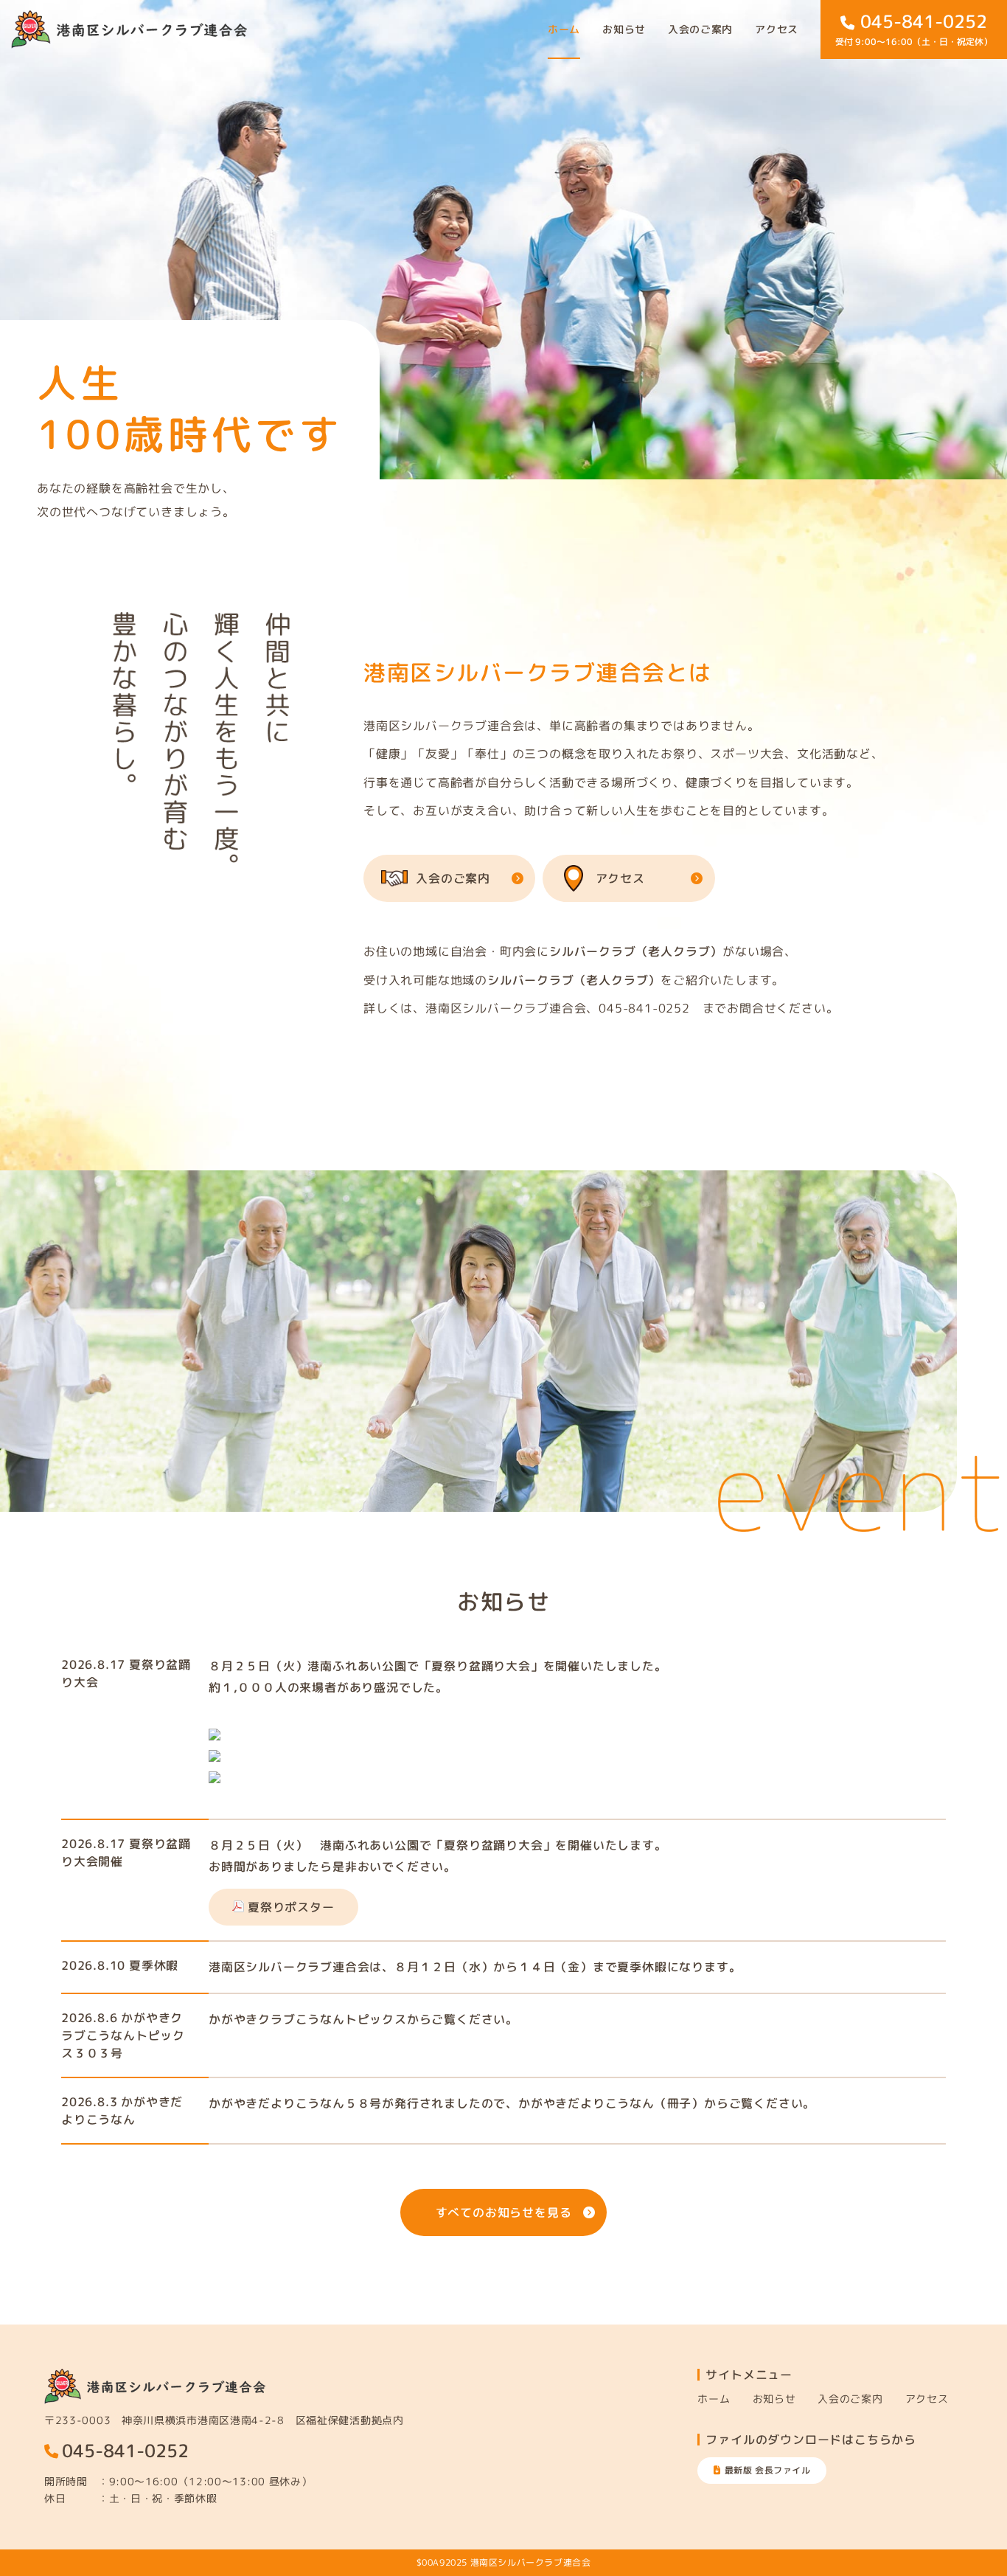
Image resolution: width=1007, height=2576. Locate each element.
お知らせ (624, 29)
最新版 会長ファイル (768, 2470)
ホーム (564, 29)
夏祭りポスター (291, 1907)
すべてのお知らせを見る (504, 2212)
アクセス (777, 29)
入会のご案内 (700, 29)
